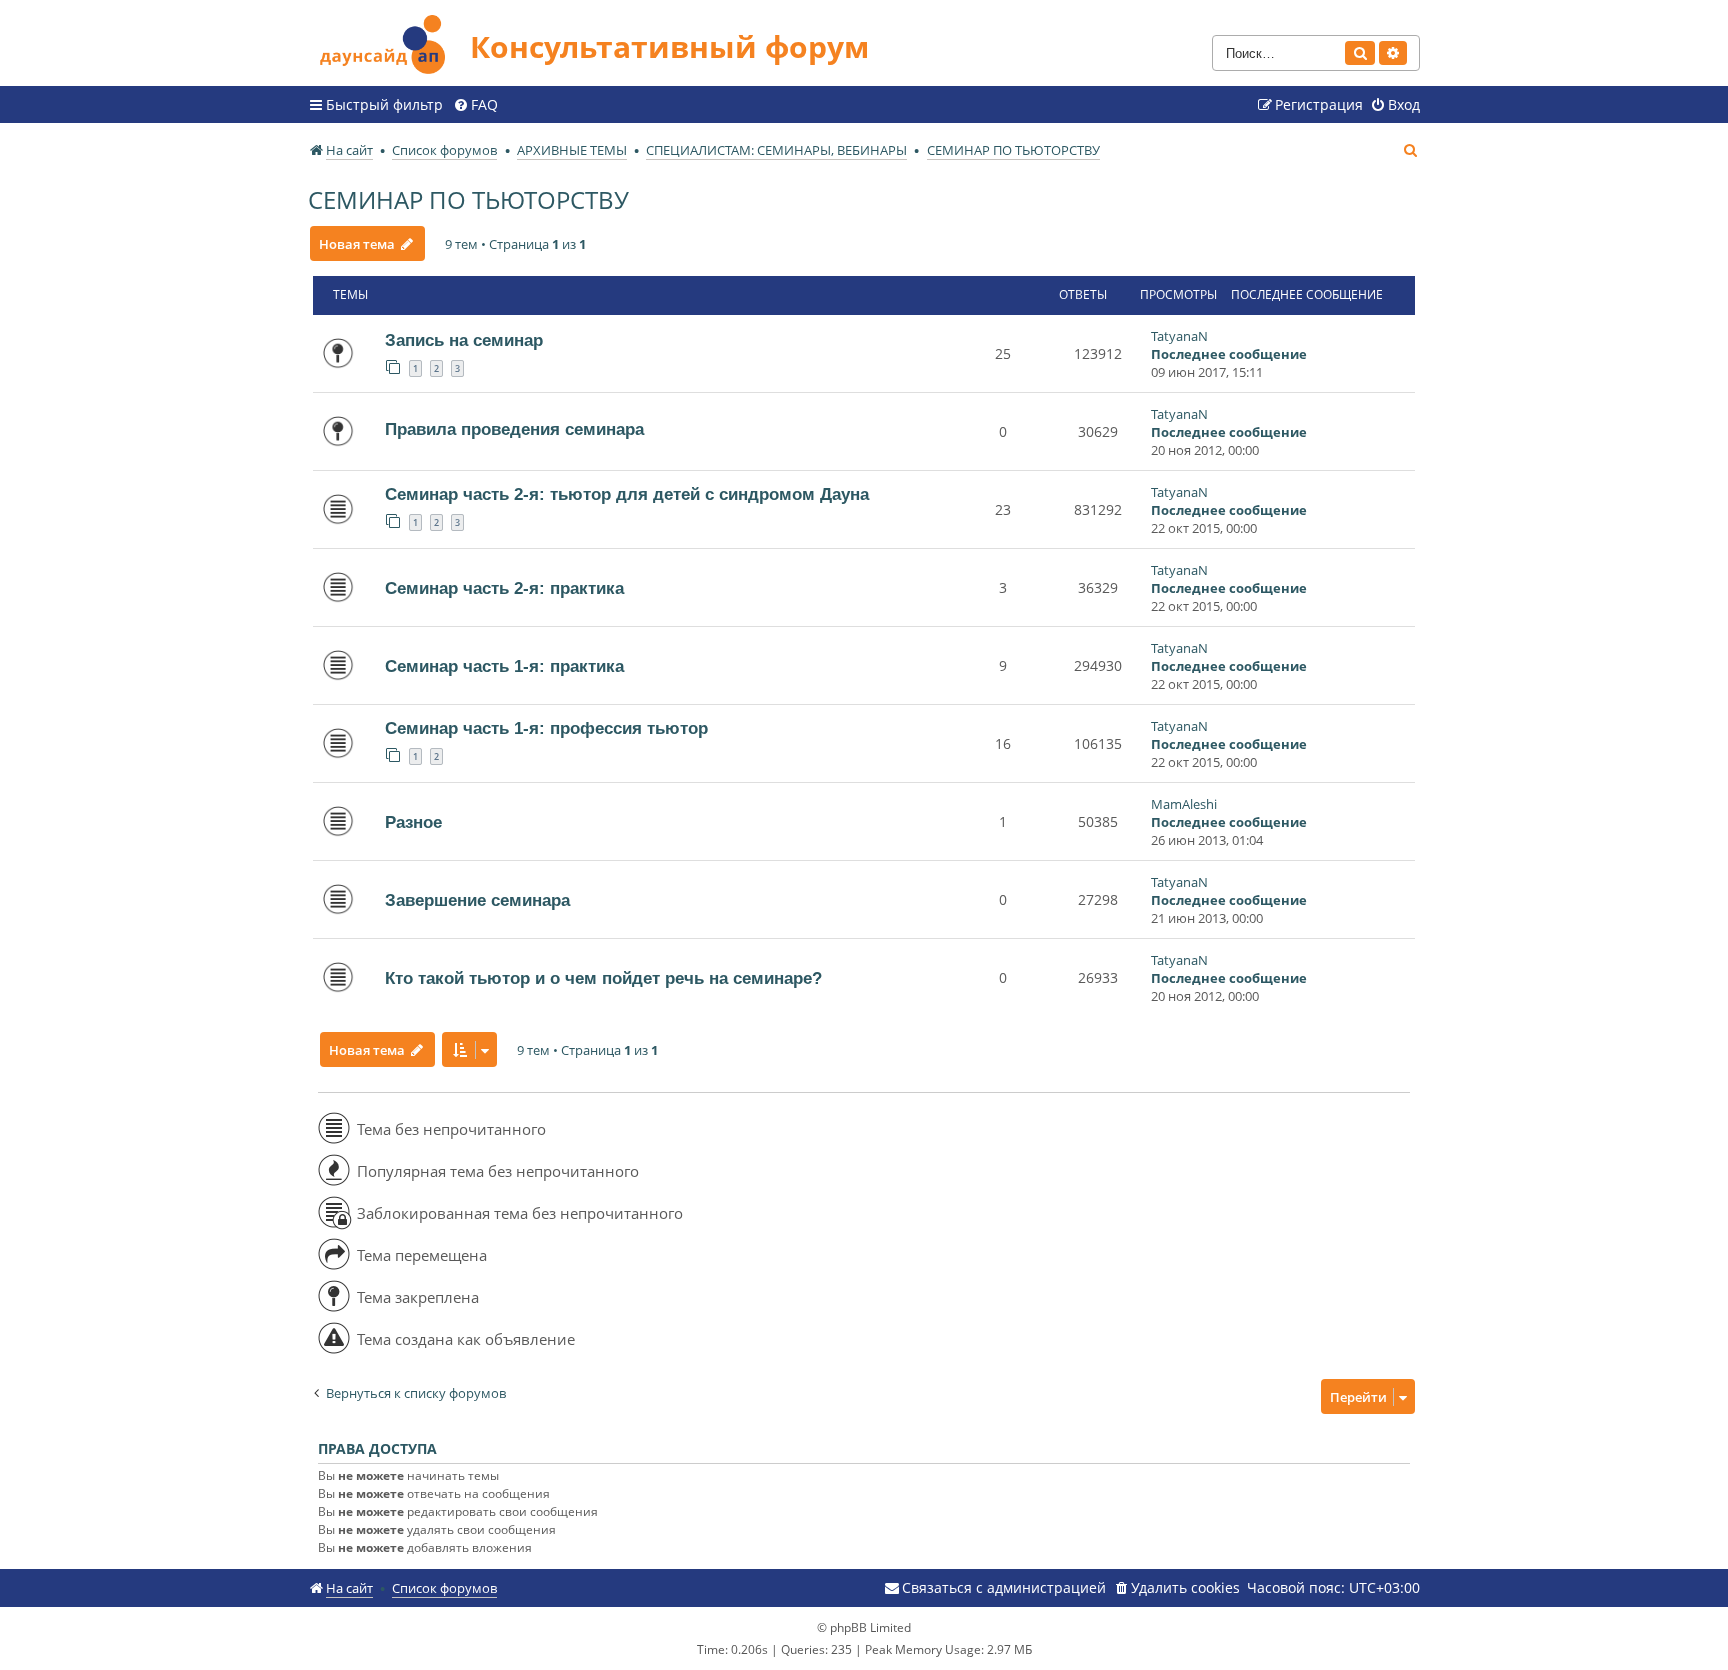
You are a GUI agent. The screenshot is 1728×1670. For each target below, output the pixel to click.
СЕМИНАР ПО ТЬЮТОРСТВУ (468, 199)
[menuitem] (475, 105)
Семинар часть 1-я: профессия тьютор (546, 728)
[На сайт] (389, 41)
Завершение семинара (477, 900)
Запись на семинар (464, 340)
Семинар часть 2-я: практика (504, 588)
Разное (413, 822)
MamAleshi (1184, 804)
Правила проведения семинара (514, 429)
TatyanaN (1179, 336)
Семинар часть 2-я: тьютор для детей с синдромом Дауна (627, 494)
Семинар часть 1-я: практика (504, 666)
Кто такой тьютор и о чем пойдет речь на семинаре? (603, 978)
